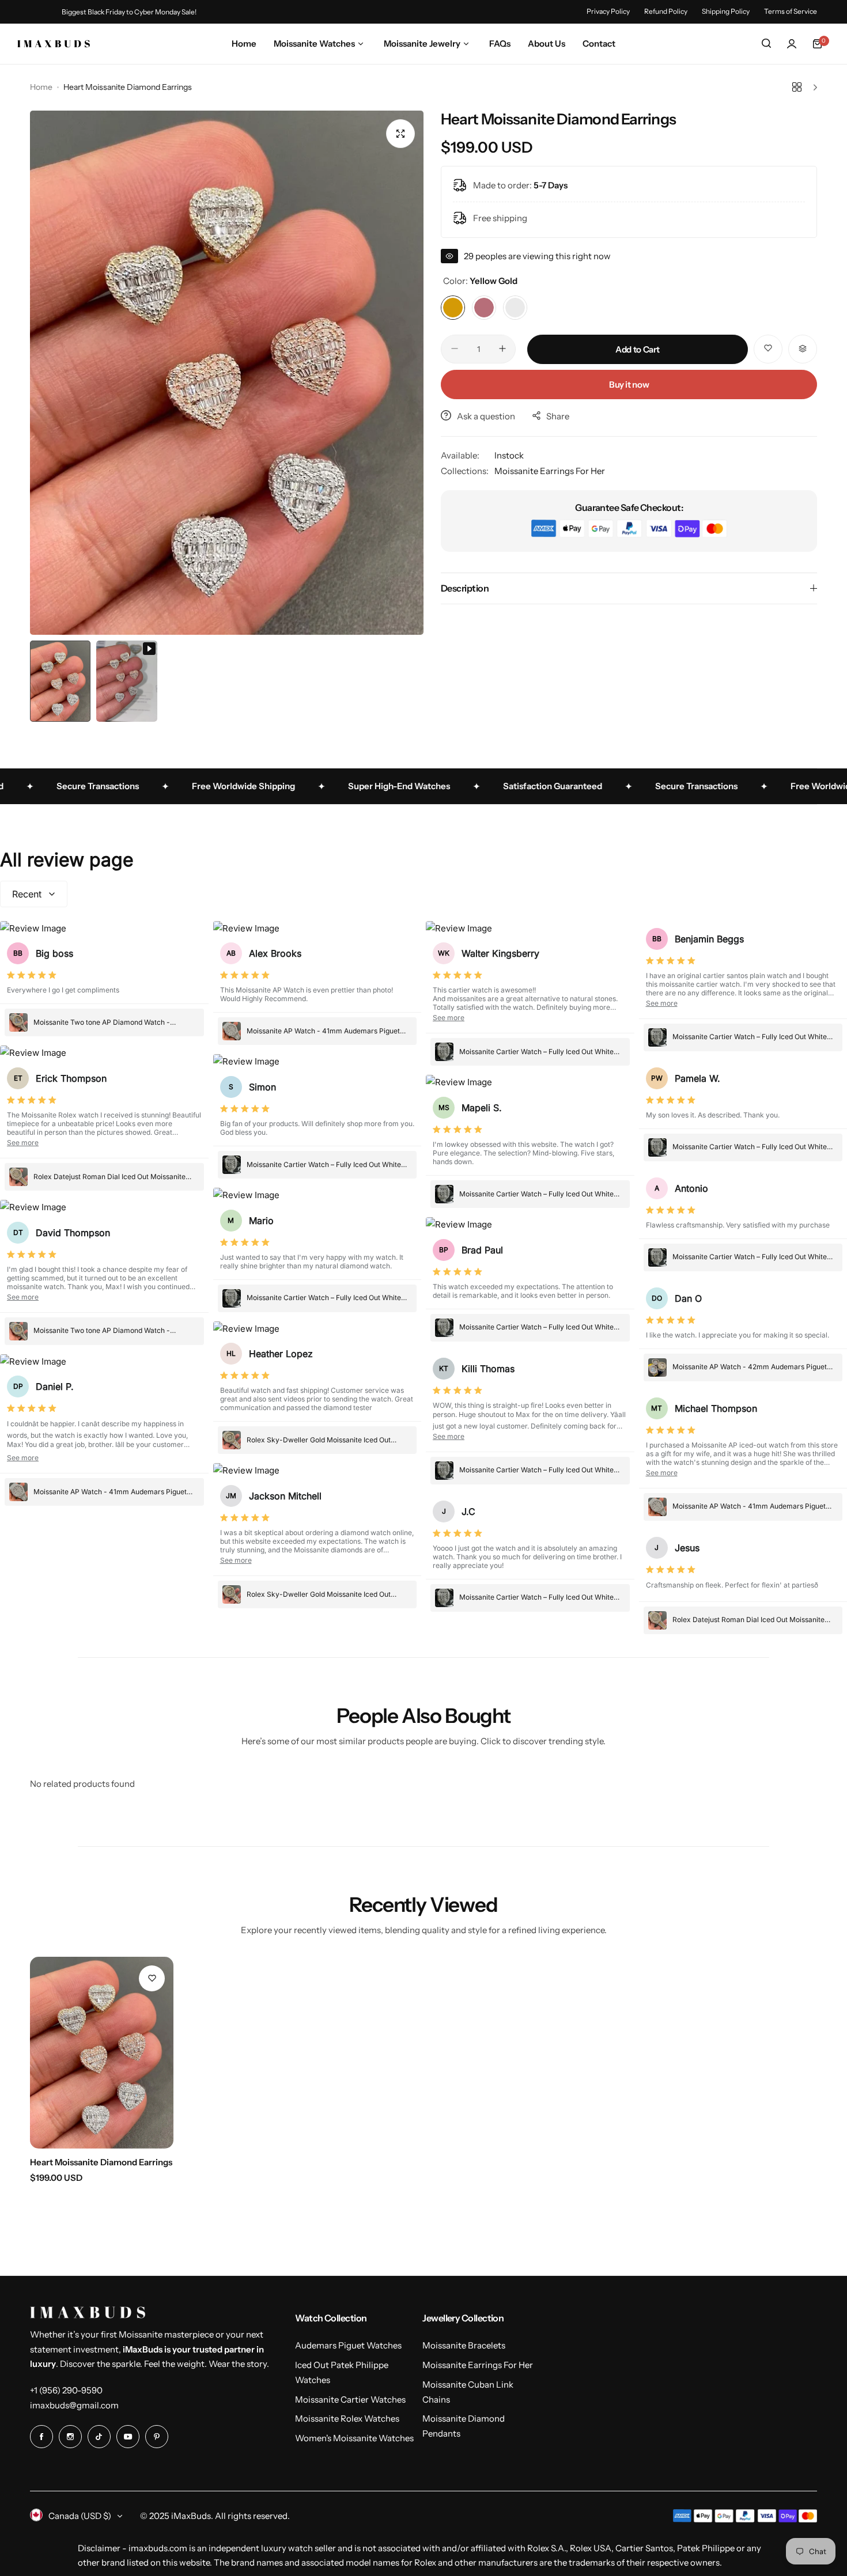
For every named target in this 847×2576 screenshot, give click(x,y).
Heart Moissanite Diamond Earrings (101, 2162)
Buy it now (629, 384)
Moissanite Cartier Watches (350, 2399)
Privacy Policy (608, 11)
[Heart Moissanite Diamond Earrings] (102, 2053)
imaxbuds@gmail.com (74, 2405)
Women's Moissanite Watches (354, 2438)
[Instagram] (70, 2437)
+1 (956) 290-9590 (66, 2390)
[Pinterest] (157, 2437)
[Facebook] (41, 2437)
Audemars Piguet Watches (348, 2345)
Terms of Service (791, 11)
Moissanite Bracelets (464, 2345)
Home (41, 87)
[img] (32, 976)
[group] (227, 373)
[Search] (766, 44)
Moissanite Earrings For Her (550, 471)
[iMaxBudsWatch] (54, 43)
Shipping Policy (726, 11)
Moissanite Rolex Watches (347, 2418)
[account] (792, 44)
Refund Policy (666, 11)
